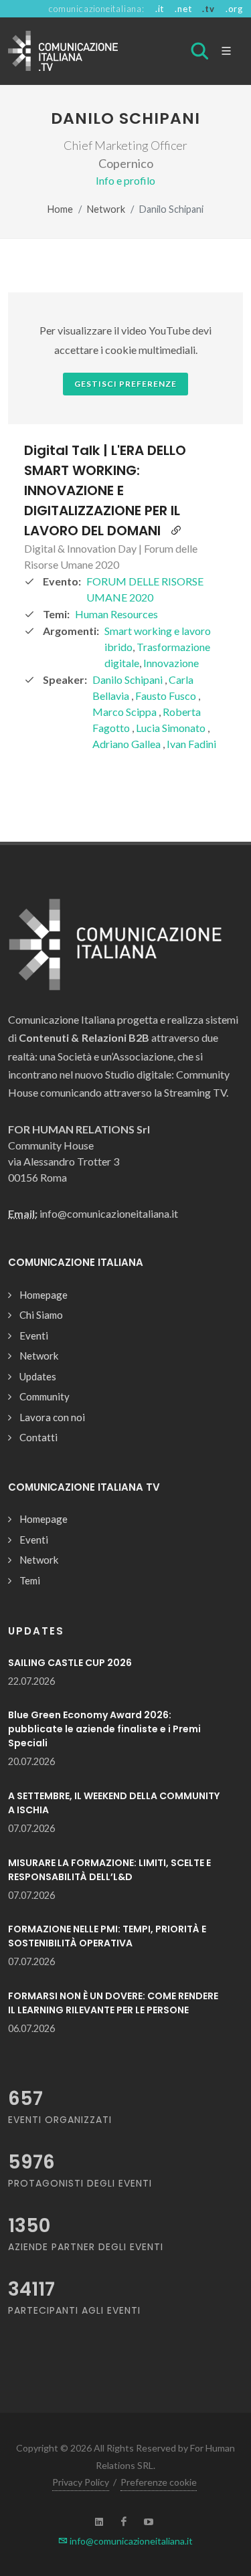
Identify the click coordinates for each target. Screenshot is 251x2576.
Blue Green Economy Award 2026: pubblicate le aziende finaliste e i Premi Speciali (104, 1729)
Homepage (44, 1295)
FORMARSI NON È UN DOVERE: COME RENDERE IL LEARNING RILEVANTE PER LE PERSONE (113, 2003)
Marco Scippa (125, 712)
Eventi (34, 1336)
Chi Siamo (41, 1315)
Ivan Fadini (191, 744)
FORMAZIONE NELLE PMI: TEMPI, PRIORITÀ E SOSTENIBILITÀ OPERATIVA (107, 1936)
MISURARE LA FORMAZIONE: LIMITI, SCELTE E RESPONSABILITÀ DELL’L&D (109, 1870)
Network (106, 209)
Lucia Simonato (172, 728)
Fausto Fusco (167, 696)
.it (160, 9)
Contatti (38, 1437)
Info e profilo (125, 180)
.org (234, 9)
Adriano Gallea (128, 744)
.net (183, 9)
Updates (38, 1376)
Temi (30, 1580)
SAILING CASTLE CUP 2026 (70, 1663)
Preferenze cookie (159, 2482)
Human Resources (116, 614)
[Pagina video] (176, 531)
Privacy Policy (81, 2482)
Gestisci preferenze (125, 384)
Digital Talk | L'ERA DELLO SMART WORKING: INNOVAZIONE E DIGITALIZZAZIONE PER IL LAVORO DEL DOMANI (105, 490)
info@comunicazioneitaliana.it (130, 2541)
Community (45, 1396)
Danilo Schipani (129, 679)
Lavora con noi (52, 1417)
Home (60, 209)
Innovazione (171, 663)
